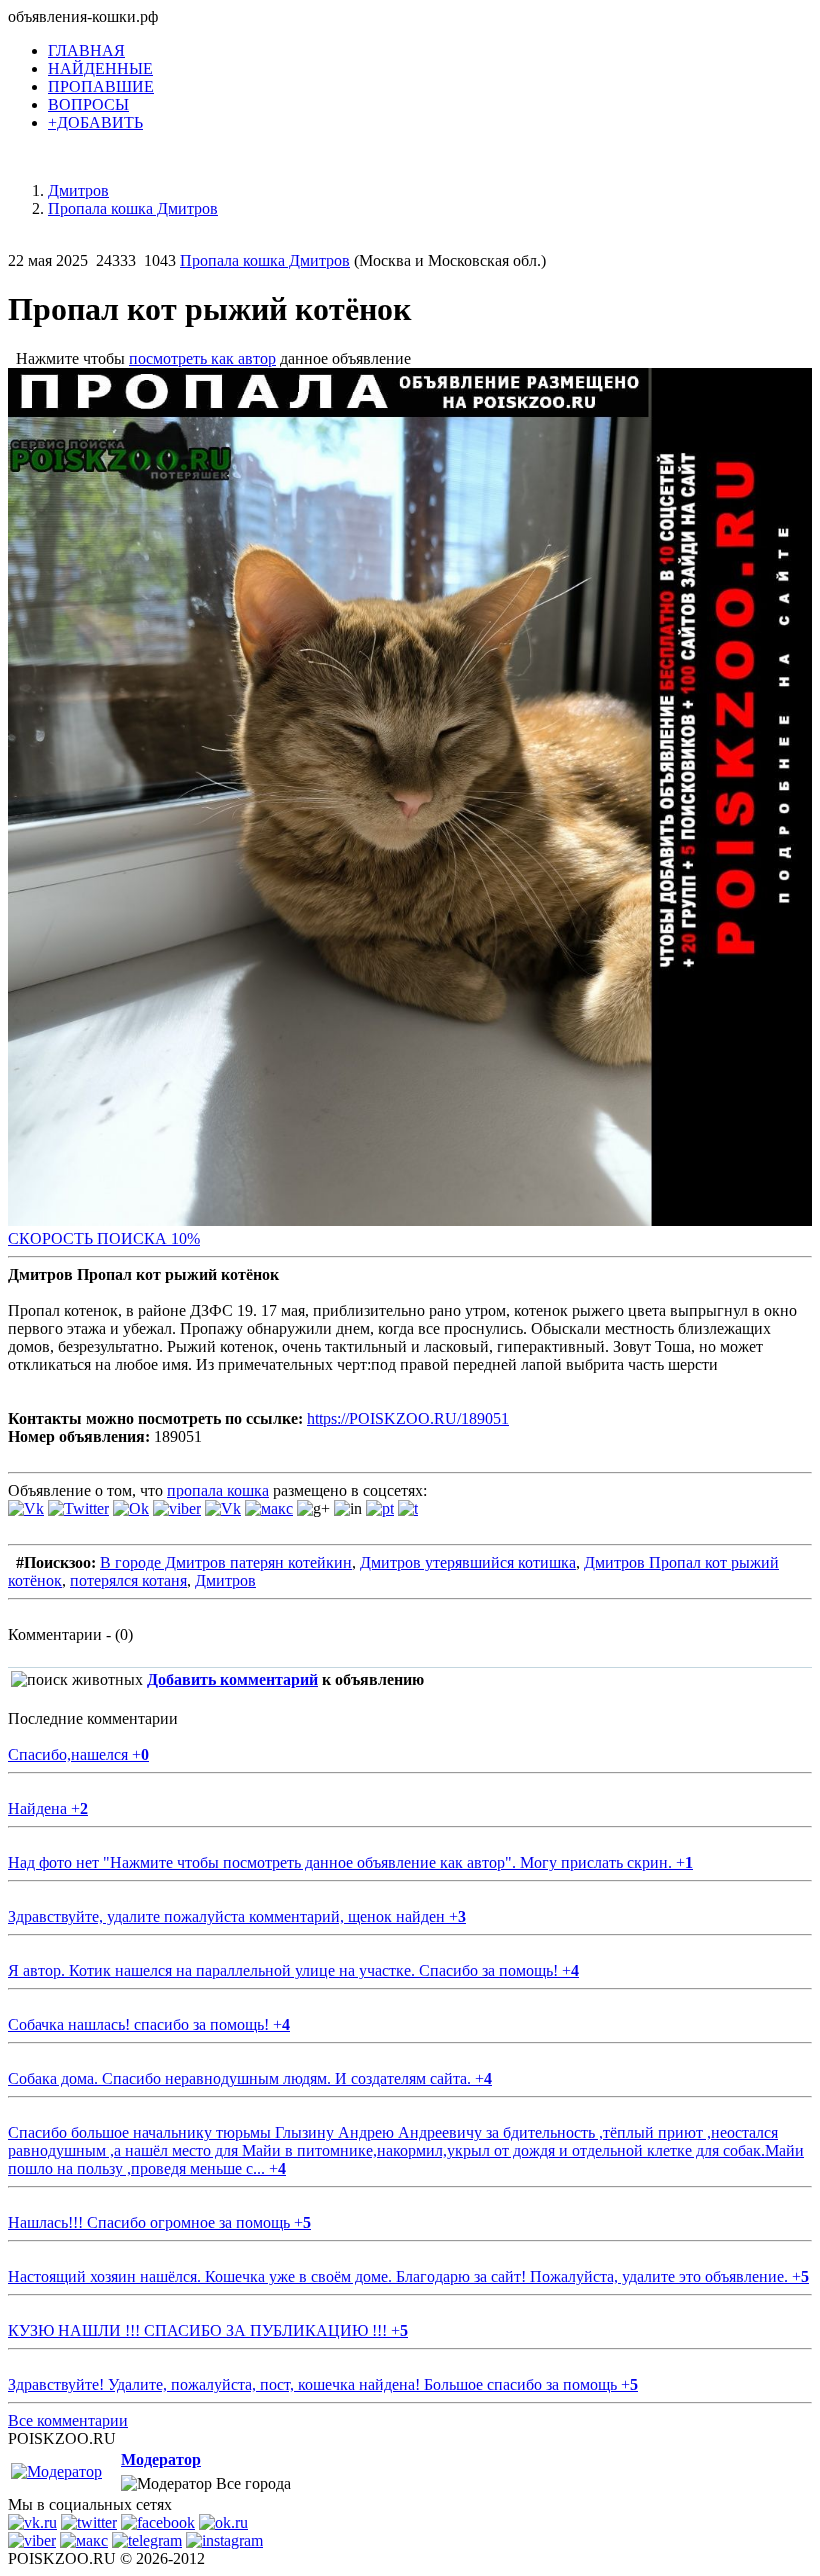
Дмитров (225, 1580)
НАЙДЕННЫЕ (100, 68)
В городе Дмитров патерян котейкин (226, 1562)
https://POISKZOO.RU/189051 (408, 1418)
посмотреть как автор (202, 358)
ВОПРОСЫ (88, 104)
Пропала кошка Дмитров (265, 260)
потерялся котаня (128, 1580)
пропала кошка (218, 1490)
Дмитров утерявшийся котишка (468, 1562)
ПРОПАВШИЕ (101, 86)
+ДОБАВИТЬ (95, 122)
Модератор (161, 2459)
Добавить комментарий (232, 1679)
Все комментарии (68, 2420)
